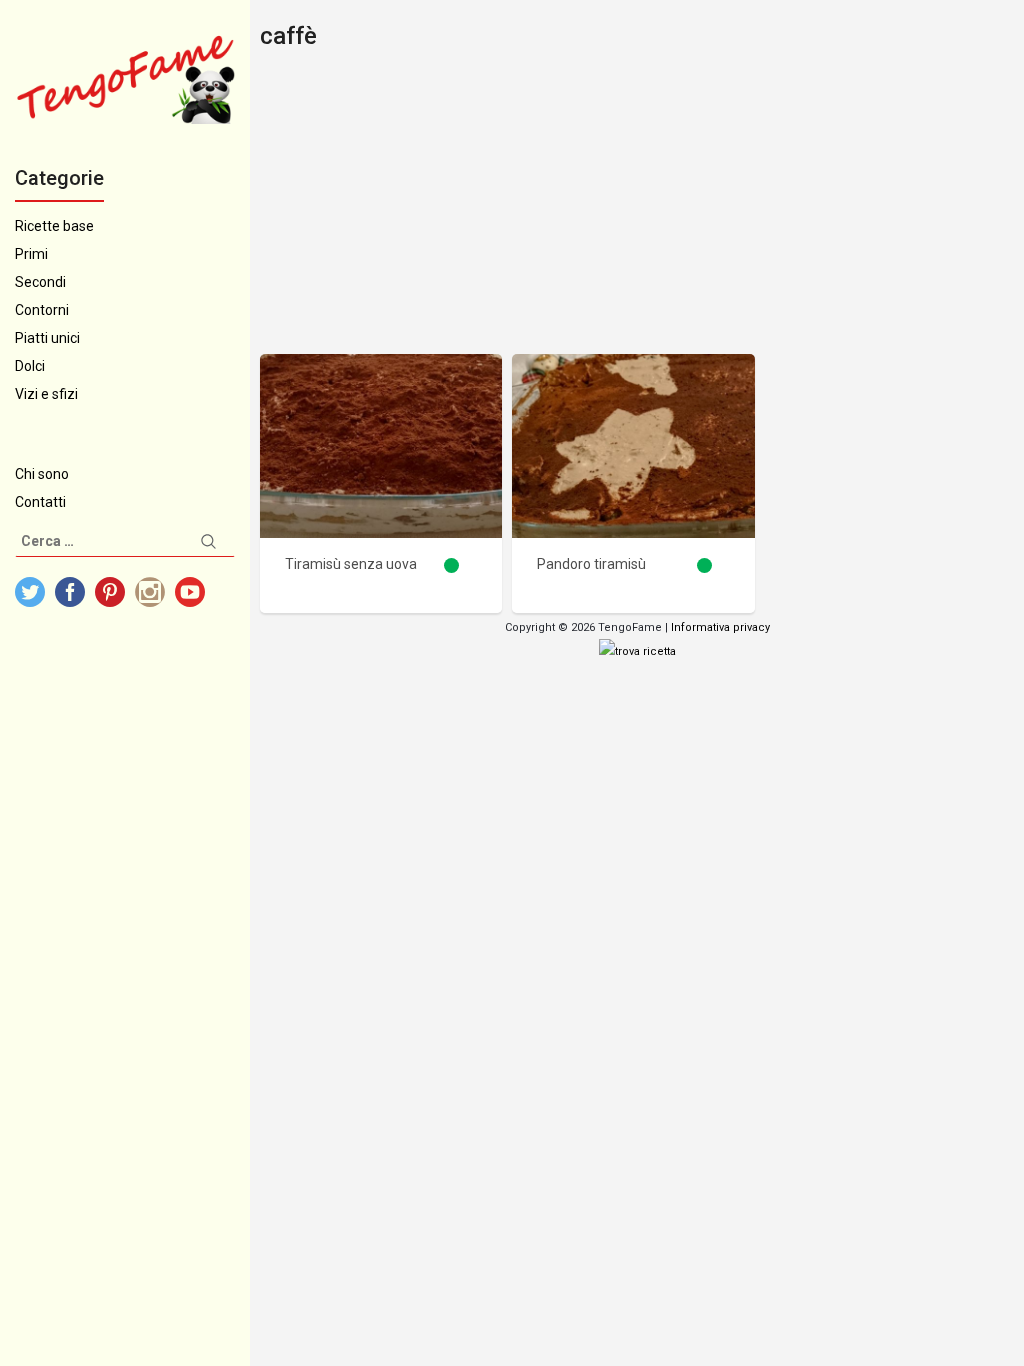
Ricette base (54, 226)
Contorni (42, 310)
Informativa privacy (720, 627)
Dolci (30, 366)
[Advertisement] (637, 204)
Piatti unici (47, 338)
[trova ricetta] (637, 651)
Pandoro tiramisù (591, 564)
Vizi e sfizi (46, 394)
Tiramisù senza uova (351, 564)
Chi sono (42, 474)
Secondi (40, 282)
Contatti (40, 502)
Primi (31, 254)
